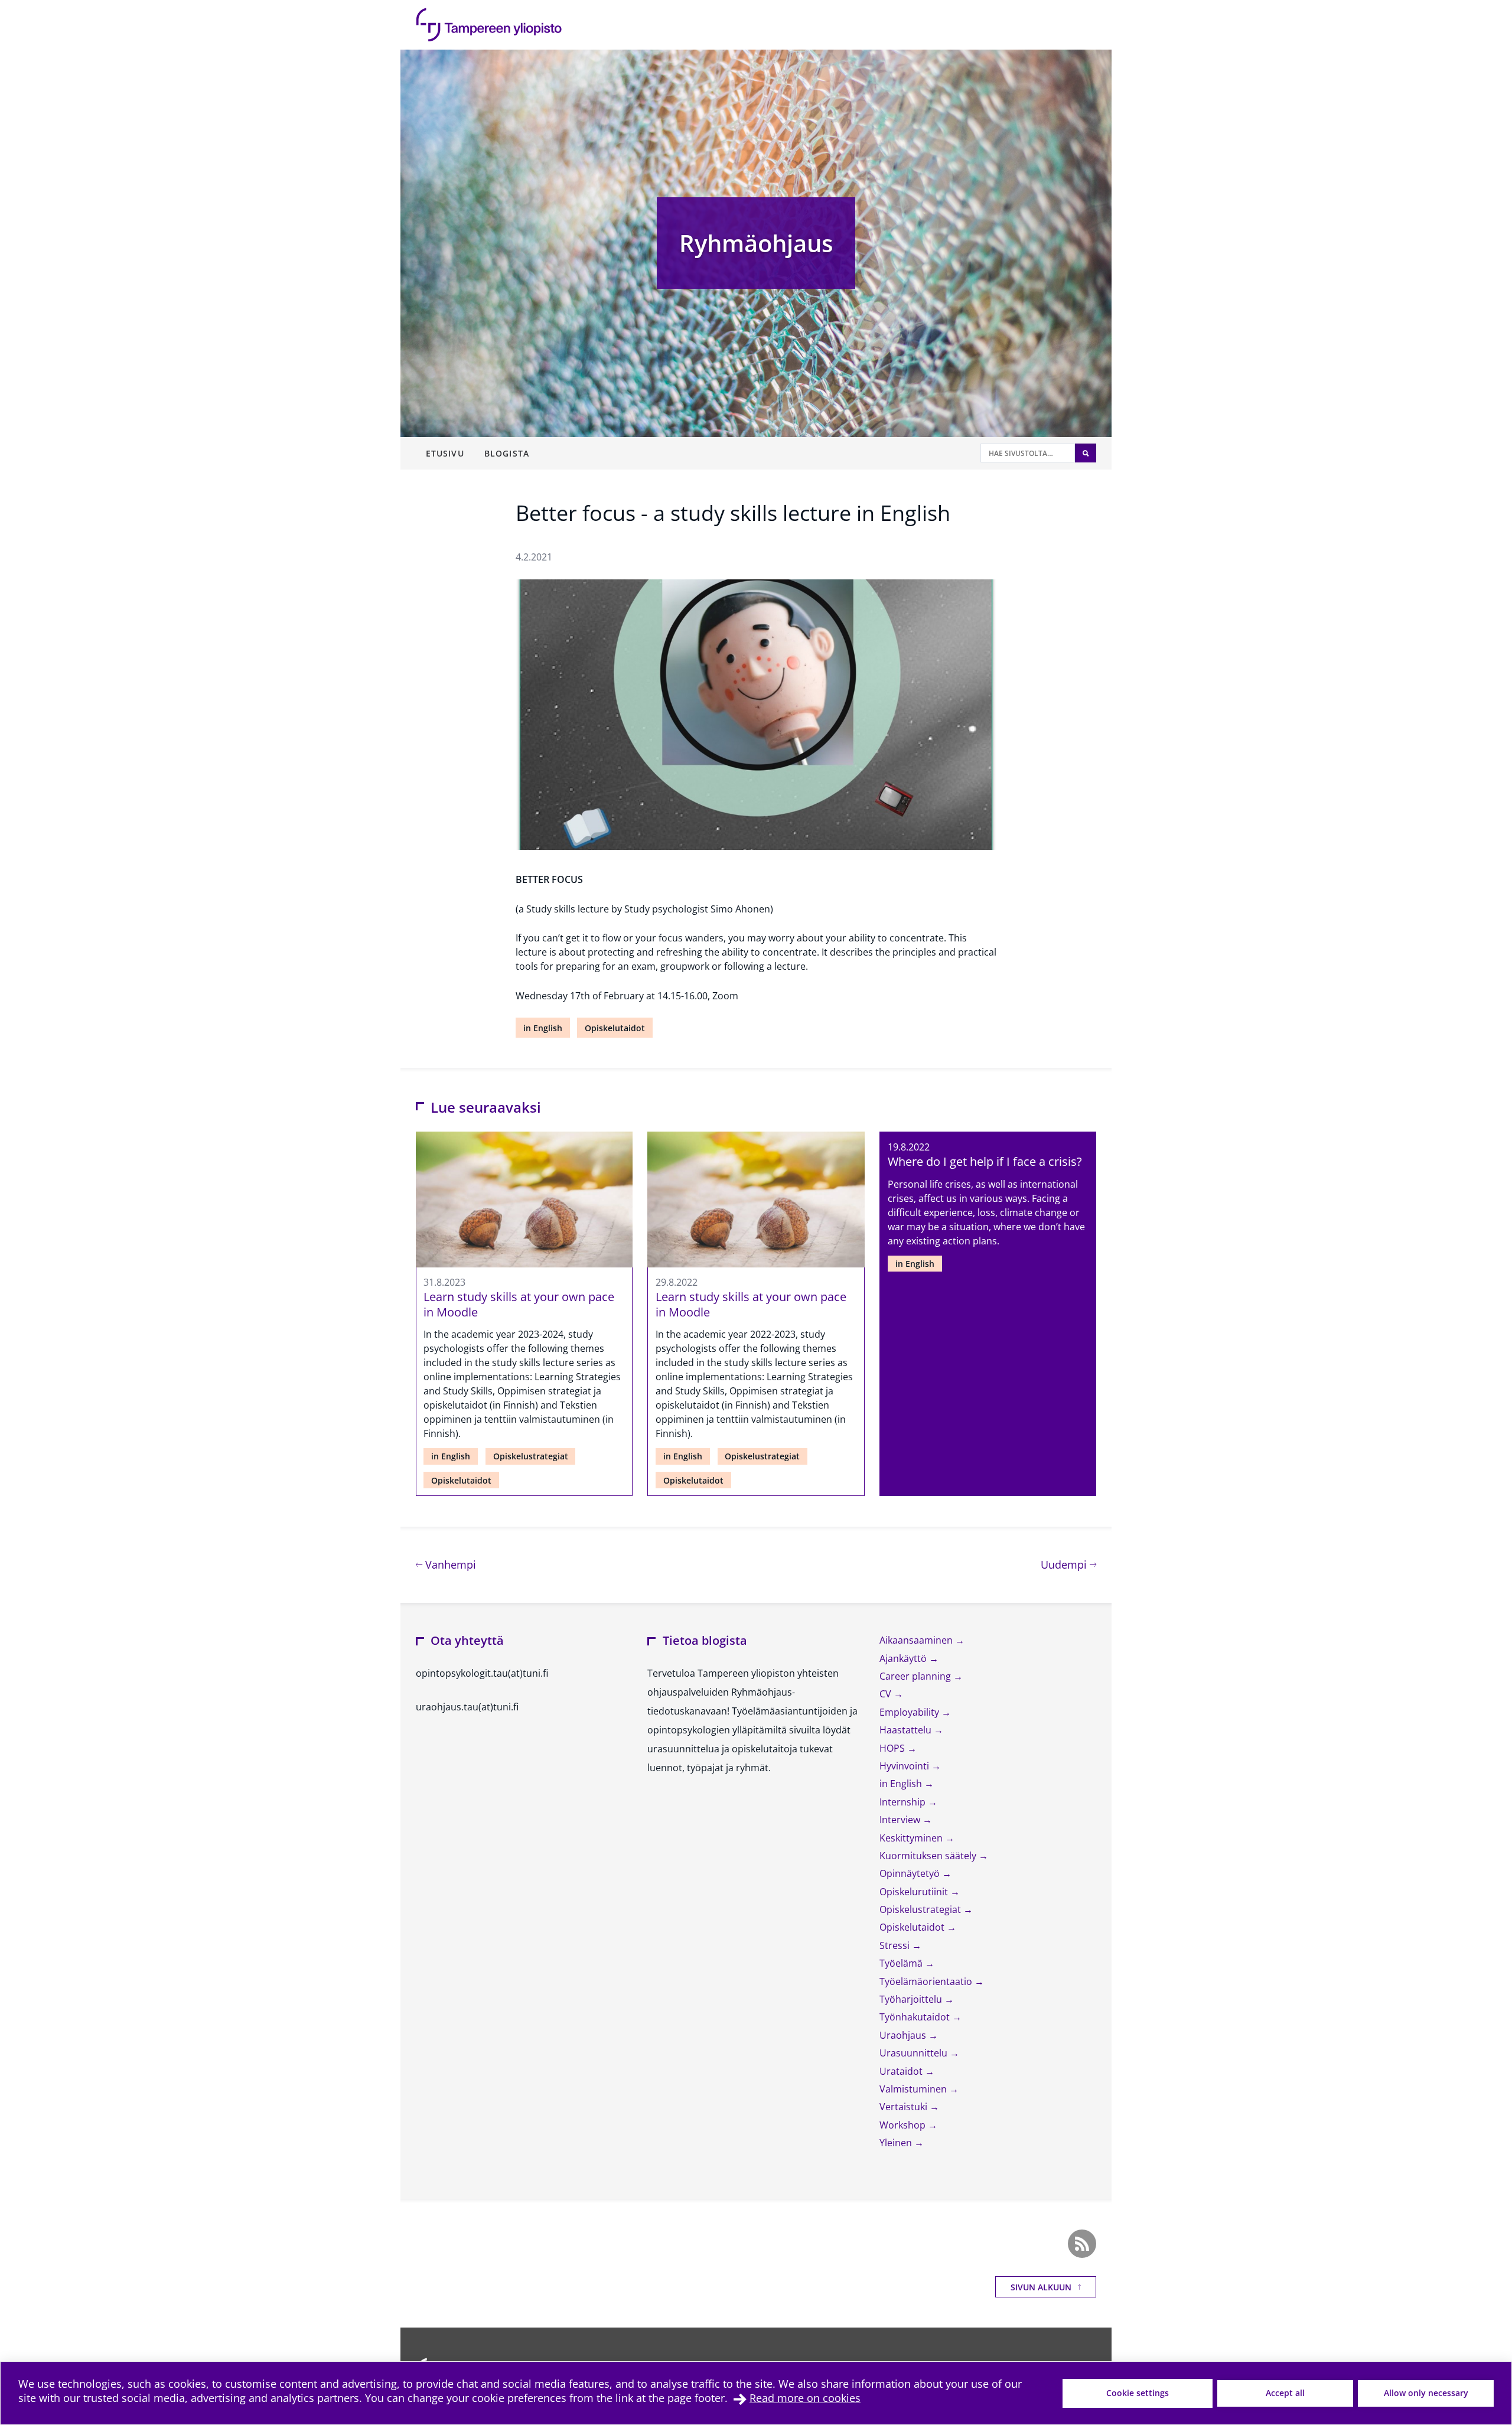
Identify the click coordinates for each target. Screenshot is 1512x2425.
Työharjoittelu (912, 1999)
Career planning (916, 1676)
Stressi (896, 1945)
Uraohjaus (904, 2035)
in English (543, 1028)
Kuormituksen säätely (929, 1856)
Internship (904, 1802)
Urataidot (902, 2071)
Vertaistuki (905, 2107)
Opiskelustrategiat (531, 1456)
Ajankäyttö (904, 1658)
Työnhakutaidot (916, 2017)
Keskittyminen (912, 1838)
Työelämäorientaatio (927, 1981)
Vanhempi (449, 1564)
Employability (910, 1712)
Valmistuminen (914, 2089)
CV (887, 1694)
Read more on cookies (805, 2398)
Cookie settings (1138, 2393)
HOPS (893, 1748)
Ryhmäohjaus (756, 243)
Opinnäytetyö (911, 1873)
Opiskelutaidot (615, 1028)
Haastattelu (907, 1730)
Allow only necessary (1426, 2393)
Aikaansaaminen (917, 1640)
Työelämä (902, 1963)
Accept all (1285, 2393)
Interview (901, 1820)
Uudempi (1068, 1564)
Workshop (904, 2125)
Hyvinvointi (905, 1766)
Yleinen (897, 2143)
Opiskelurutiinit (915, 1892)
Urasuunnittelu (915, 2053)
